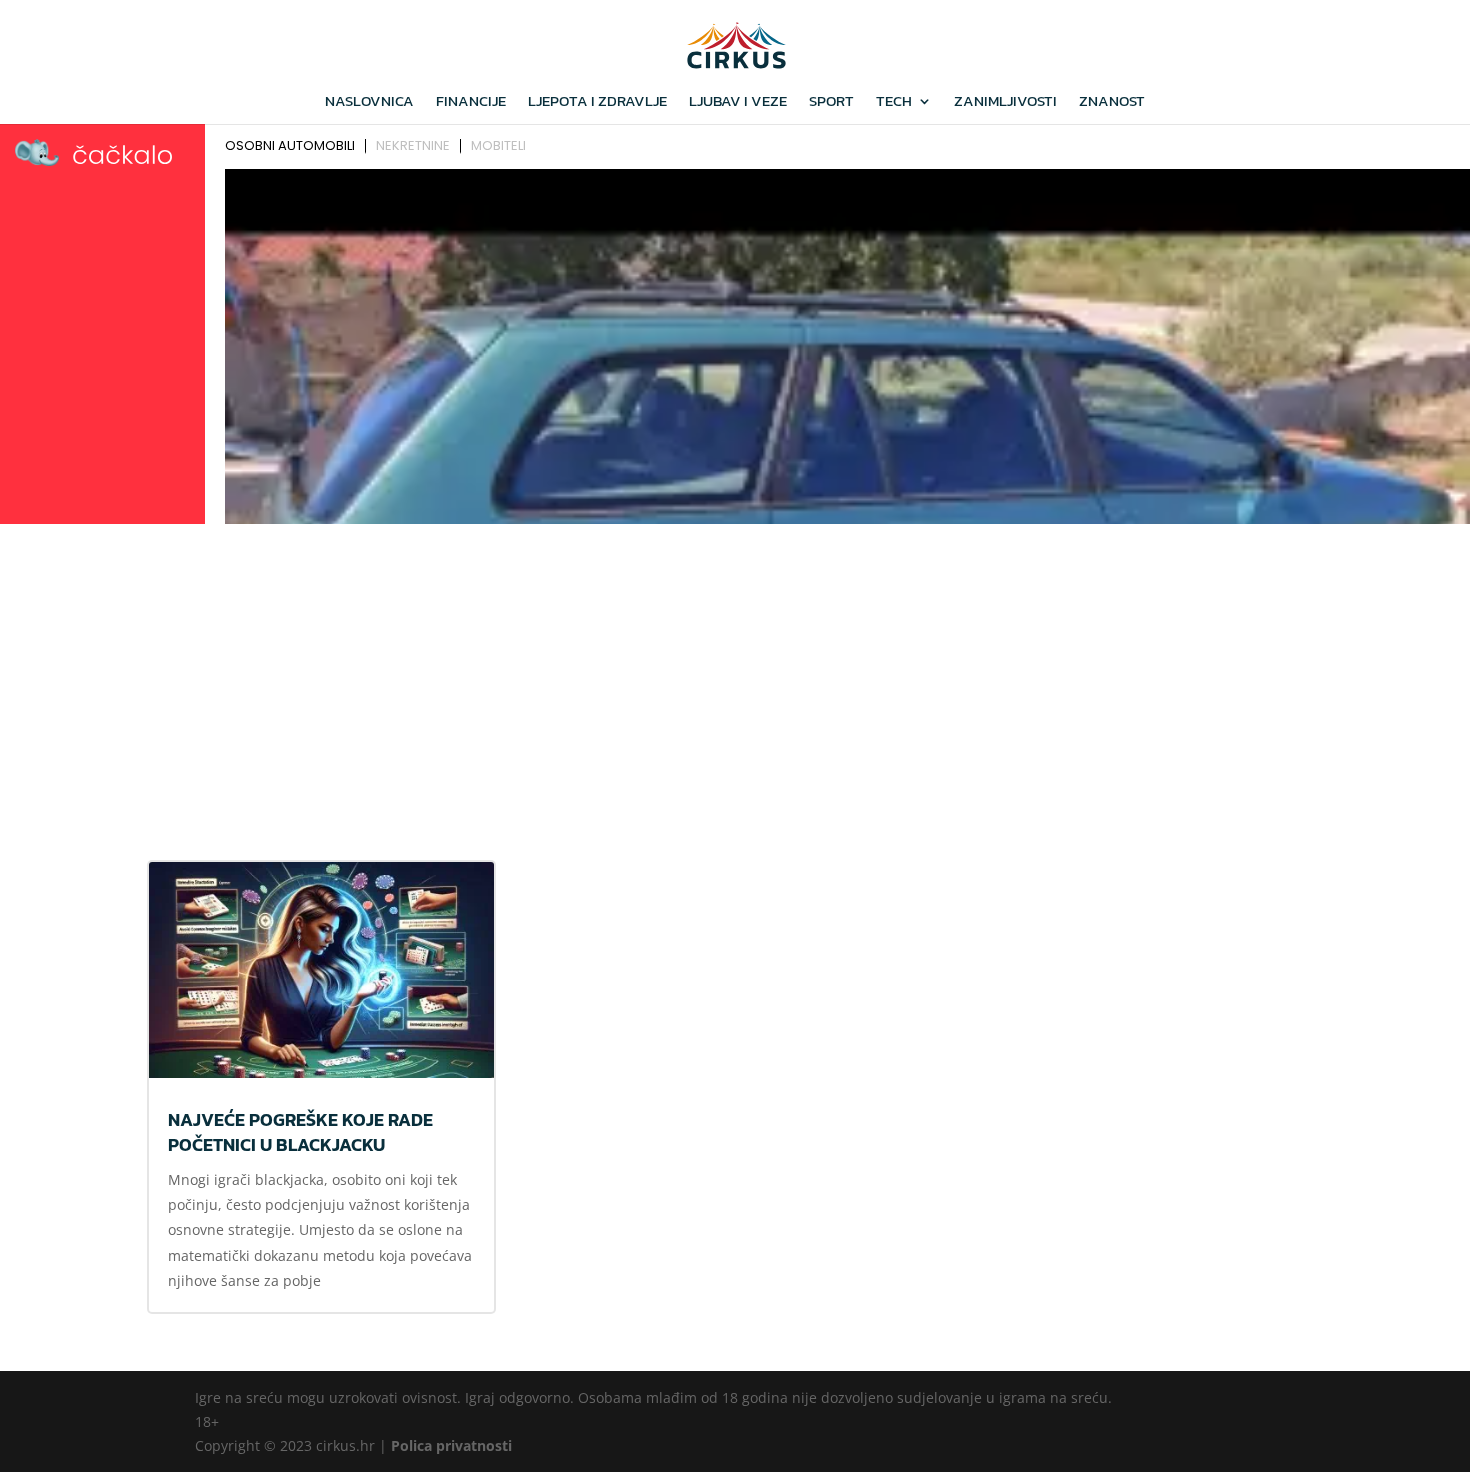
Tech (894, 103)
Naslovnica (369, 103)
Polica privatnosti (451, 1445)
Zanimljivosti (1005, 103)
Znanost (1112, 103)
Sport (831, 103)
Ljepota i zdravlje (597, 103)
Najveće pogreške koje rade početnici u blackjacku (300, 1132)
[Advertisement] (735, 681)
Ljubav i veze (738, 103)
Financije (471, 103)
